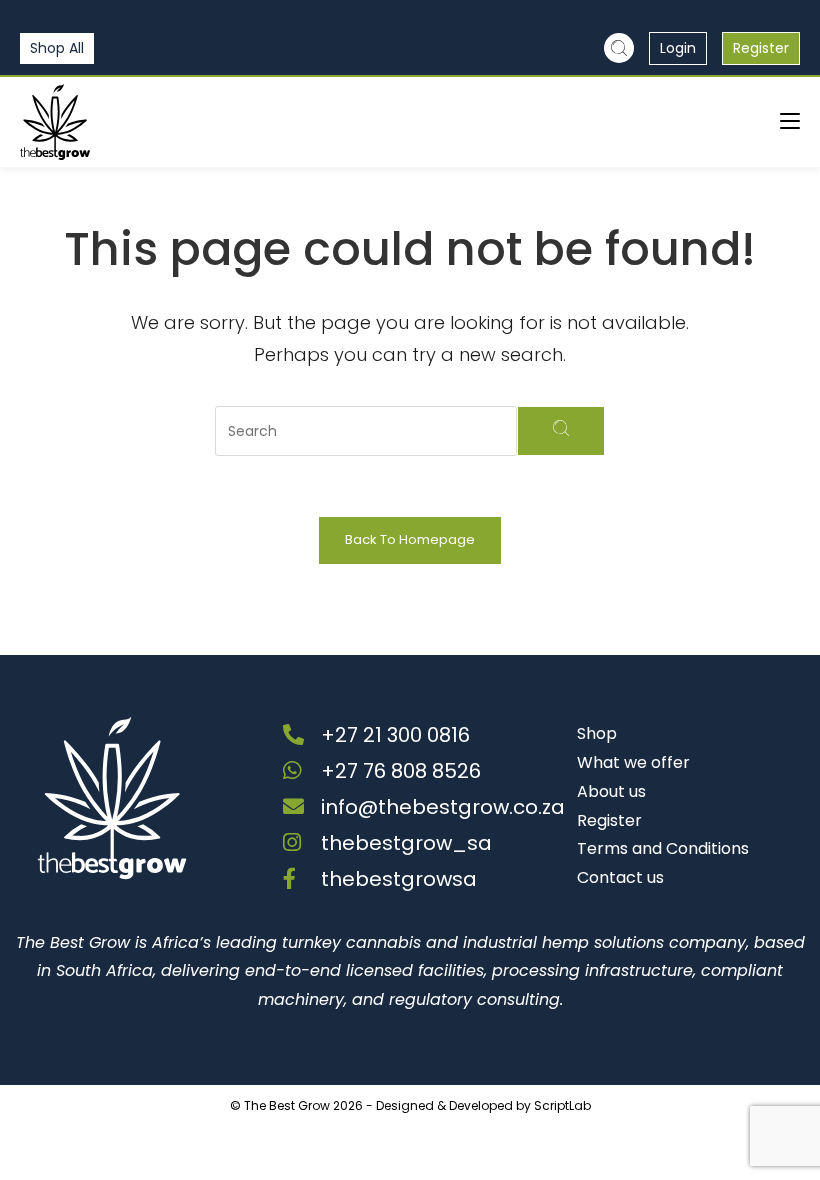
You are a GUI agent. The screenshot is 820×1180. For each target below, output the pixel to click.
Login (678, 48)
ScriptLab (562, 1105)
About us (611, 791)
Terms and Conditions (663, 848)
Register (761, 48)
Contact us (620, 877)
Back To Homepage (410, 539)
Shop (597, 733)
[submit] (561, 431)
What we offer (633, 762)
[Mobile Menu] (790, 121)
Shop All (57, 48)
